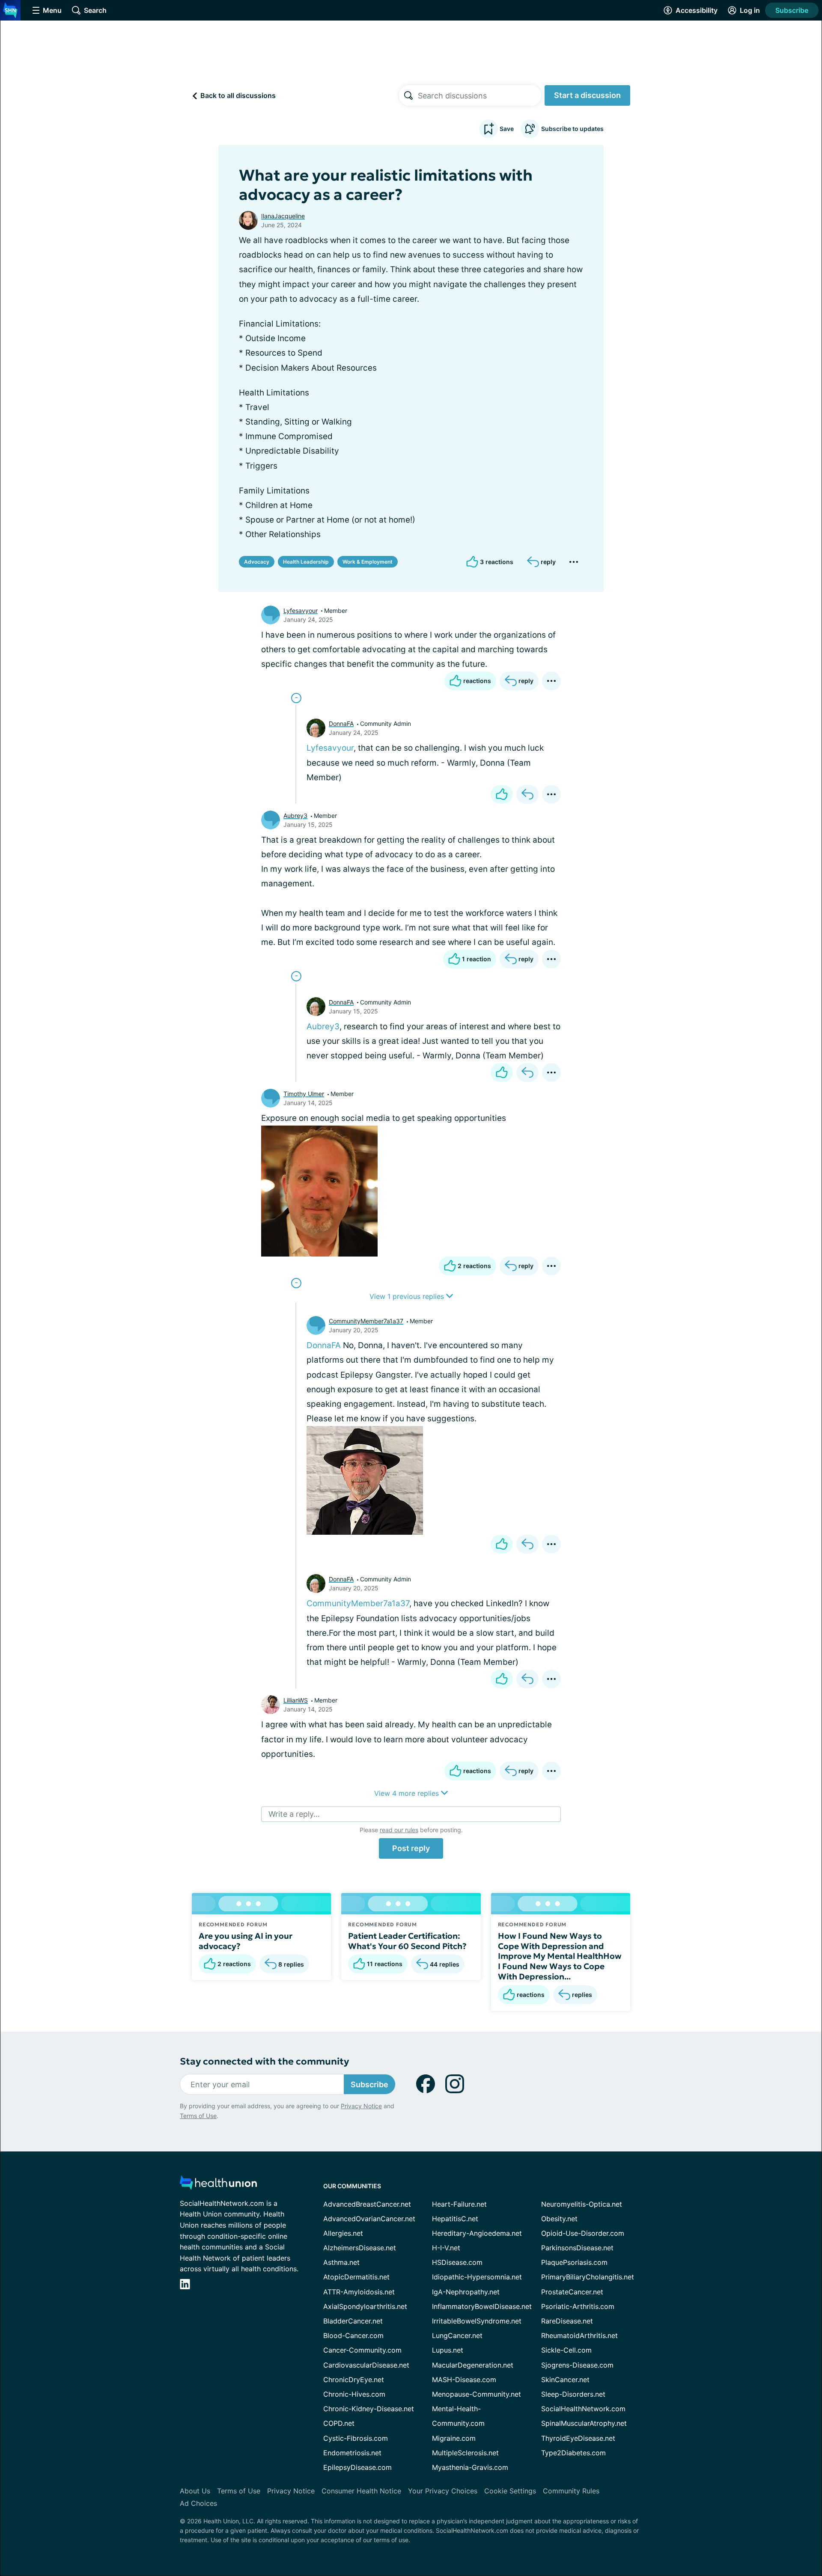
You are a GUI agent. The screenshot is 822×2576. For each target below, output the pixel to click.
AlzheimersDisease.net (360, 2248)
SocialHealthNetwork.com (583, 2409)
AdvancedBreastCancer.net (367, 2204)
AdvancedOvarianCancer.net (369, 2219)
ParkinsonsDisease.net (577, 2248)
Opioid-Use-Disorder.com (583, 2233)
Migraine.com (454, 2438)
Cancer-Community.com (362, 2350)
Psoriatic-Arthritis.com (578, 2306)
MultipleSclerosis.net (465, 2453)
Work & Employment (368, 562)
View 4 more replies (408, 1793)
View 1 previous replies (408, 1296)
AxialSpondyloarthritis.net (365, 2306)
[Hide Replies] (296, 698)
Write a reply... (294, 1814)
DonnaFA (341, 723)
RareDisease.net (567, 2321)
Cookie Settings (510, 2491)
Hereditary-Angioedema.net (477, 2233)
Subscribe (792, 10)
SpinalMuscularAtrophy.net (584, 2423)
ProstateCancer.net (572, 2292)
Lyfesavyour (301, 611)
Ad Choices (198, 2503)
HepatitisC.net (455, 2219)
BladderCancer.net (353, 2321)
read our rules (399, 1830)
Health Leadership (306, 562)
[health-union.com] (218, 2185)
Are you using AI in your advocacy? (246, 1941)
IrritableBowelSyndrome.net (477, 2321)
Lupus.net (448, 2350)
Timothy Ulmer (304, 1094)
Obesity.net (559, 2219)
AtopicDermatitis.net (356, 2277)
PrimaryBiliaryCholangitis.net (588, 2277)
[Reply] (527, 794)
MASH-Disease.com (464, 2380)
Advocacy (257, 562)
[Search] (408, 95)
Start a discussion (587, 95)
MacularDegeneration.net (473, 2365)
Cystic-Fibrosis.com (356, 2438)
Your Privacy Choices (443, 2491)
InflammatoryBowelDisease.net (482, 2306)
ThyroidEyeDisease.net (578, 2438)
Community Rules (571, 2491)
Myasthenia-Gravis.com (470, 2467)
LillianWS (296, 1700)
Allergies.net (343, 2233)
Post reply (411, 1848)
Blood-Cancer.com (353, 2335)
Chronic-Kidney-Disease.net (369, 2409)
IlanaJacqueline (283, 216)
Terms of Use (198, 2116)
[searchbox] (479, 95)
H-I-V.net (446, 2248)
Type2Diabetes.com (573, 2453)
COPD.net (339, 2423)
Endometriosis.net (352, 2453)
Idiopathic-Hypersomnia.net (477, 2277)
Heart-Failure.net (459, 2204)
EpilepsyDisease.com (357, 2467)
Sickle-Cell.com (566, 2350)
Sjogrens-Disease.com (577, 2365)
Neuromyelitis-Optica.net (582, 2204)
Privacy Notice (361, 2106)
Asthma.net (341, 2262)
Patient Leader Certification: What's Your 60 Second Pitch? (407, 1941)
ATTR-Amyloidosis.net (359, 2292)
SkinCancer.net (565, 2380)
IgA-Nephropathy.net (466, 2292)
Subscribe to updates (572, 129)
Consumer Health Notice (361, 2491)
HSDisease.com (457, 2262)
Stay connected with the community (264, 2061)
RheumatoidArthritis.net (579, 2335)
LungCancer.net (457, 2335)
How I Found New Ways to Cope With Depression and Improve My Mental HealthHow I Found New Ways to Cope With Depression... (560, 1956)
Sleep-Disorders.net (573, 2394)
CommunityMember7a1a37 (366, 1321)
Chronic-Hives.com (354, 2394)
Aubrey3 (295, 816)
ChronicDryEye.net (354, 2380)
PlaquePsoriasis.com (574, 2262)
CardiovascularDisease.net (366, 2365)
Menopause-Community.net (477, 2394)
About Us (195, 2491)
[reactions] (502, 794)
